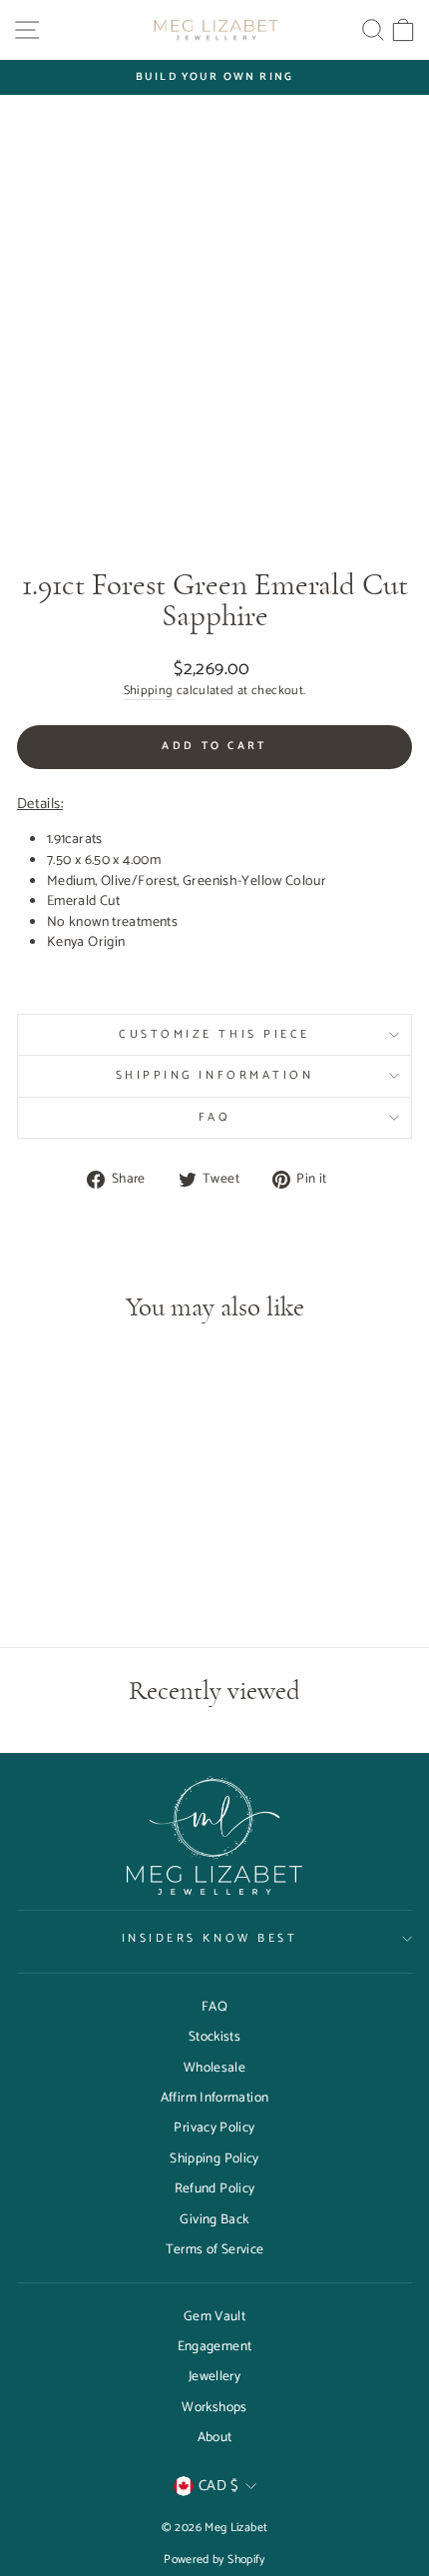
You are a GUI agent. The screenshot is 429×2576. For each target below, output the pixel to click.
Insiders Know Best (210, 1938)
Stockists (214, 2037)
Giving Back (214, 2219)
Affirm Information (215, 2098)
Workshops (214, 2407)
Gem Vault (214, 2316)
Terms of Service (215, 2249)
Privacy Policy (214, 2128)
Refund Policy (215, 2188)
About (215, 2437)
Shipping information (215, 1075)
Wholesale (214, 2068)
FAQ (215, 1117)
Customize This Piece (214, 1034)
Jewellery (214, 2376)
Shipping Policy (214, 2158)
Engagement (215, 2346)
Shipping (149, 692)
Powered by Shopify (214, 2560)
